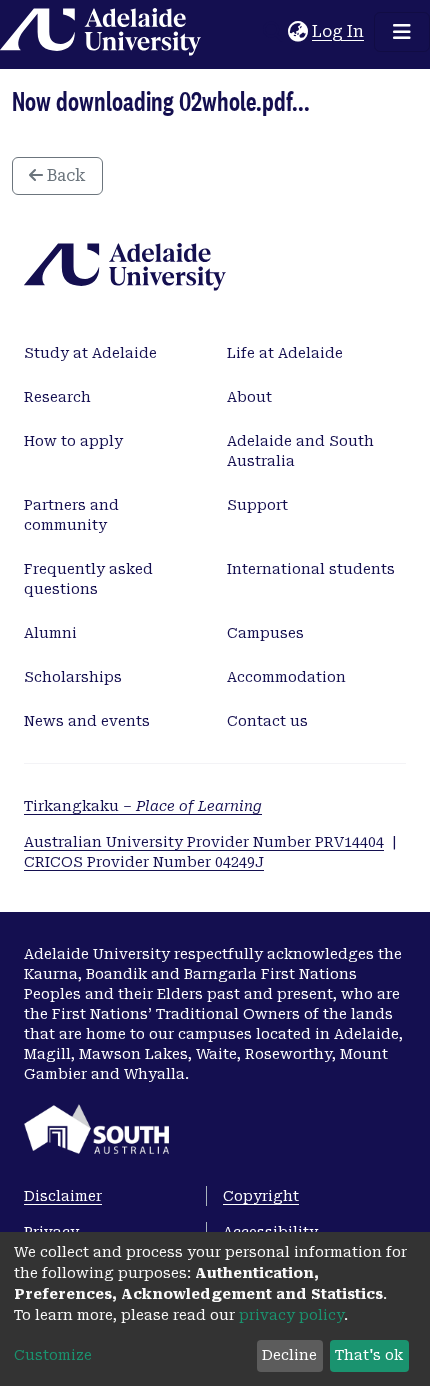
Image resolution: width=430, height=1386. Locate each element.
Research (57, 397)
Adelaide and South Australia (300, 451)
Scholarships (73, 677)
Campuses (265, 633)
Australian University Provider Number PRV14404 (204, 842)
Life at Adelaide (285, 353)
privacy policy (291, 1315)
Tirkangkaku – (143, 806)
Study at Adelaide (90, 353)
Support (257, 505)
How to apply (73, 441)
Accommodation (286, 677)
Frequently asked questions (88, 579)
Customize (53, 1355)
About (249, 397)
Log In (339, 31)
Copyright (261, 1196)
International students (311, 569)
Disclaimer (63, 1196)
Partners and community (71, 515)
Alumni (50, 633)
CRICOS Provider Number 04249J (144, 862)
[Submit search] (272, 32)
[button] (297, 32)
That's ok (369, 1355)
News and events (87, 721)
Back (64, 175)
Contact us (267, 721)
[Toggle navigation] (402, 32)
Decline (289, 1355)
